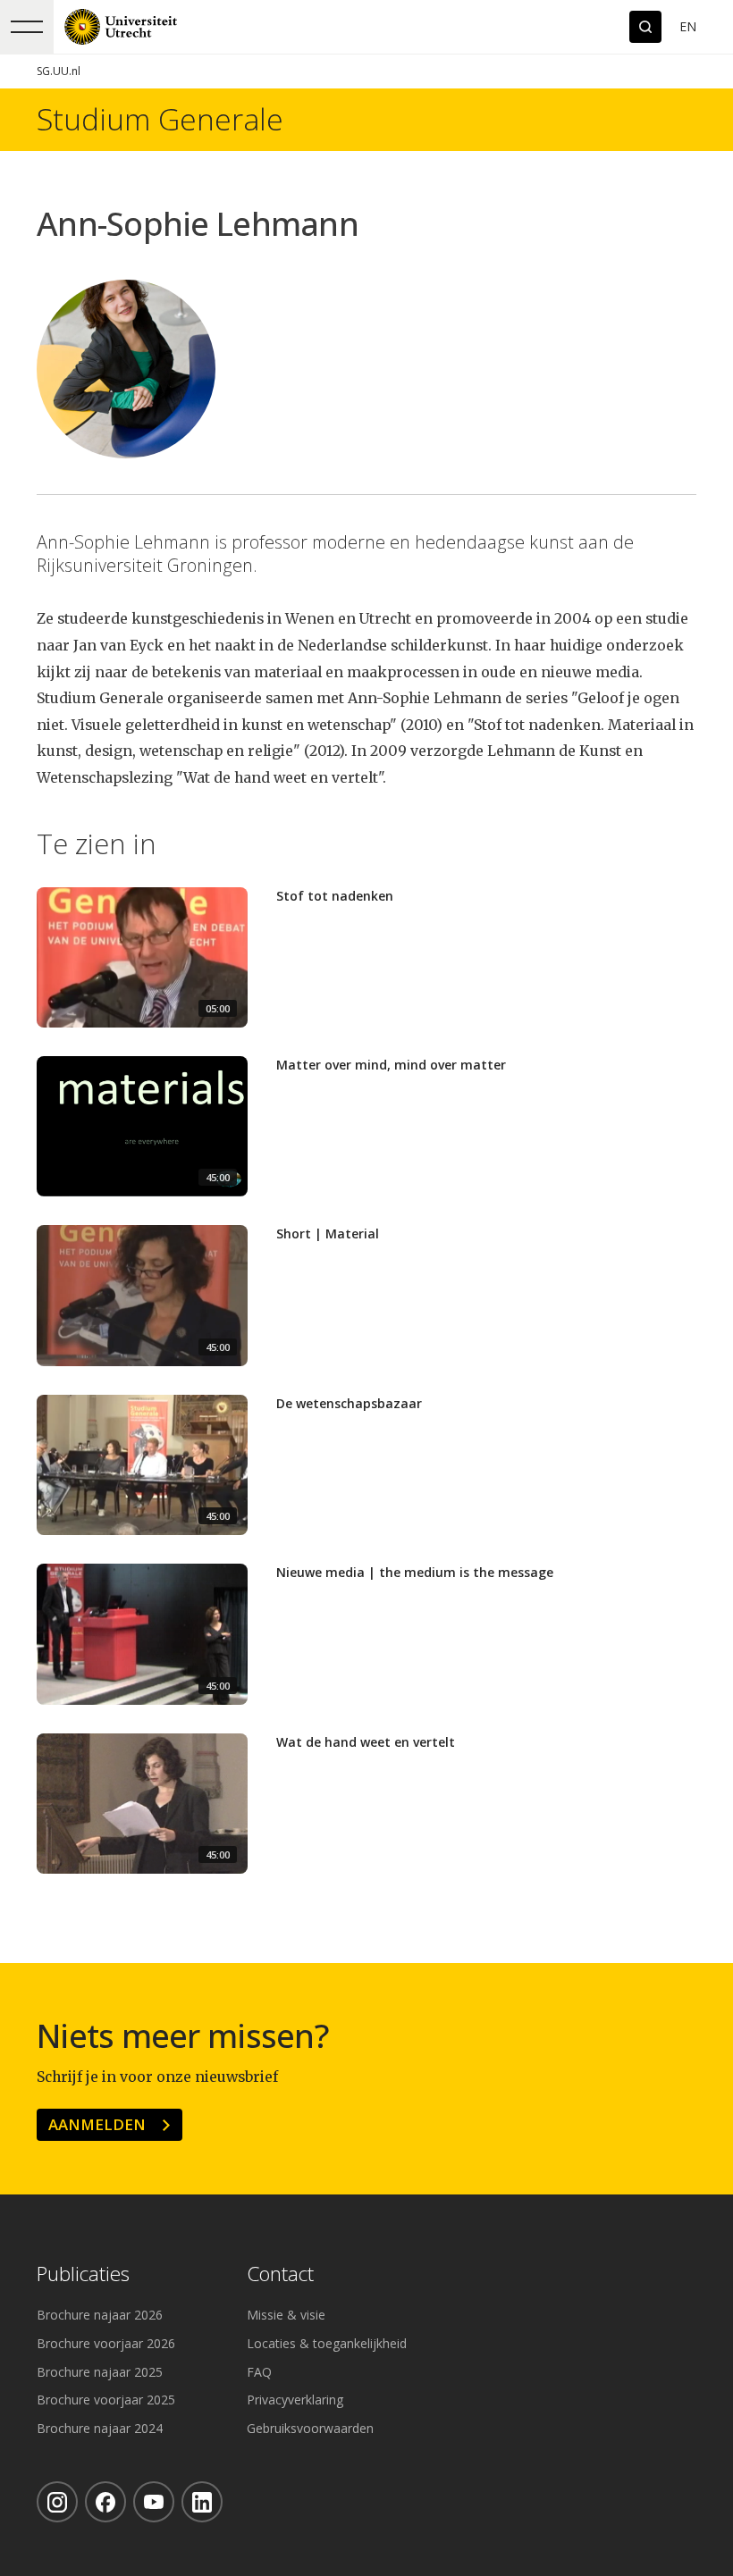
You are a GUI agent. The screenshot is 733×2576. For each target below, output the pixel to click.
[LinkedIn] (202, 2502)
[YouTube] (154, 2502)
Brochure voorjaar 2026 (106, 2343)
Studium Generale (160, 120)
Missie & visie (286, 2315)
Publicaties (83, 2274)
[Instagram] (57, 2502)
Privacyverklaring (295, 2400)
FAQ (259, 2372)
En (688, 26)
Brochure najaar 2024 (100, 2428)
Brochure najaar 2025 (100, 2372)
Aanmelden (97, 2124)
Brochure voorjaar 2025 (106, 2400)
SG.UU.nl (59, 71)
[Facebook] (105, 2502)
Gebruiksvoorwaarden (310, 2428)
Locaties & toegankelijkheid (327, 2343)
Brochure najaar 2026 (100, 2315)
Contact (280, 2274)
